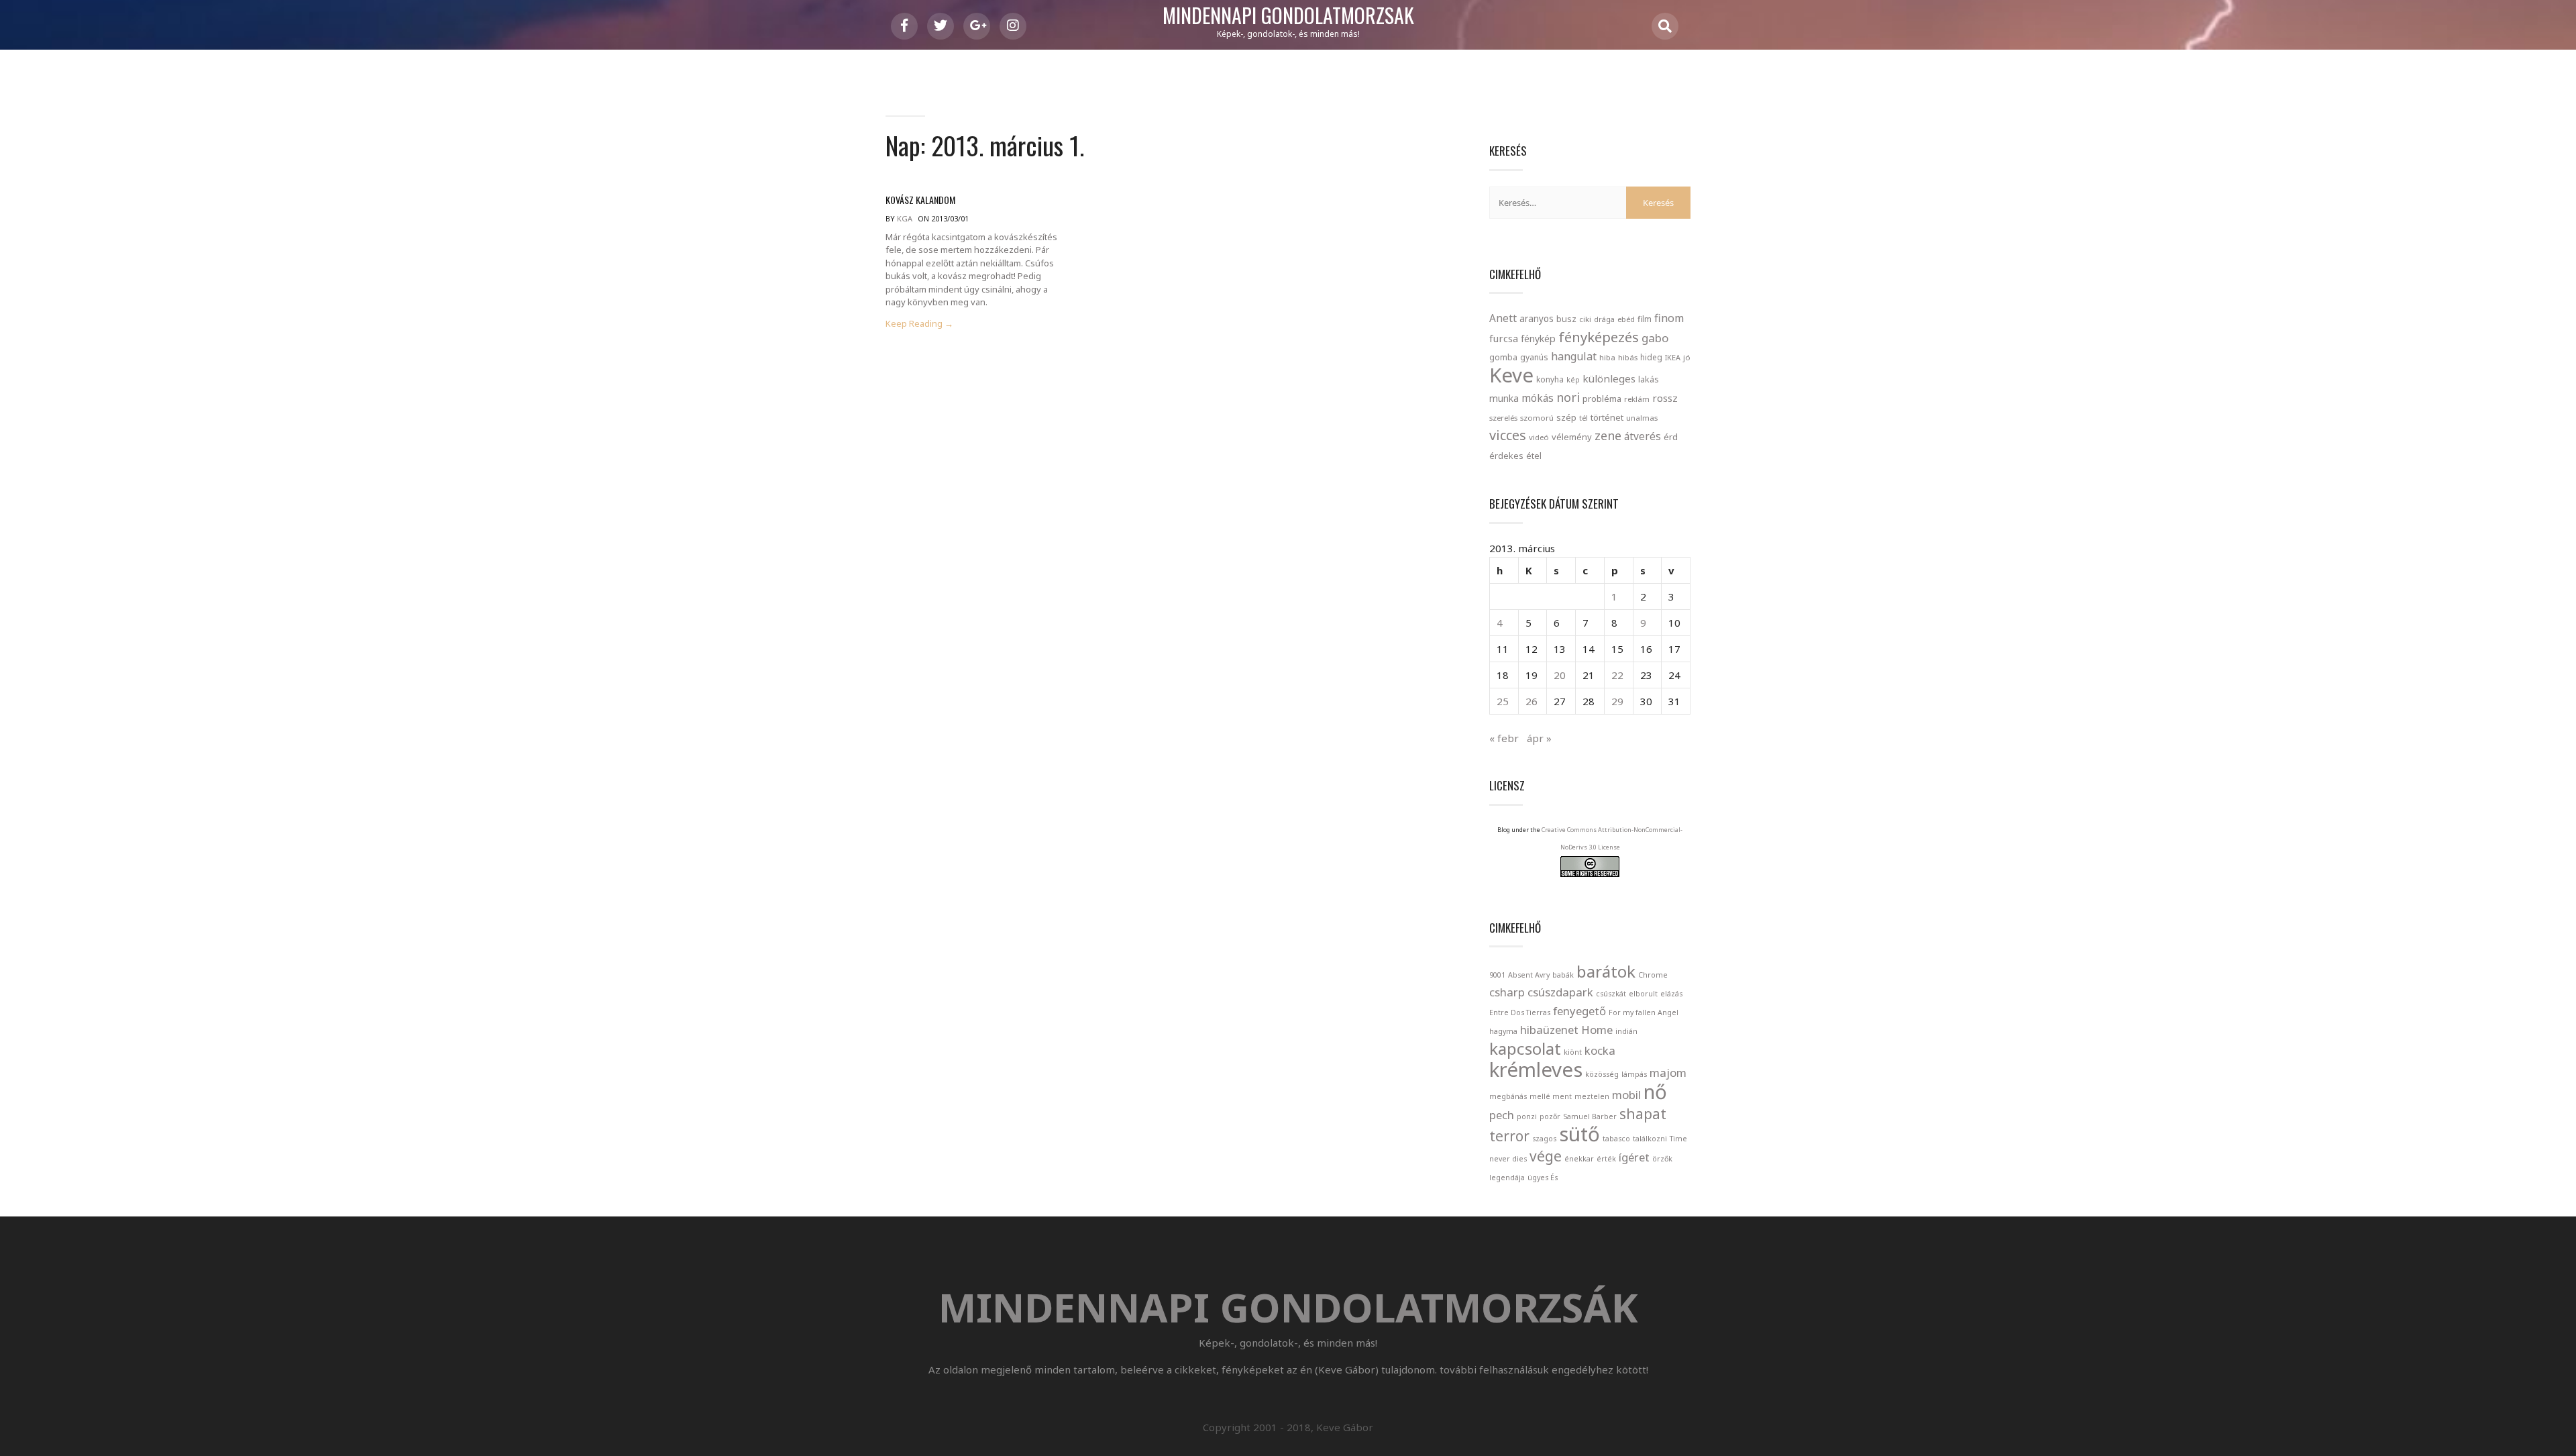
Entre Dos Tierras (1520, 1012)
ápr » (1539, 738)
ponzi (1527, 1116)
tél (1584, 418)
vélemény (1572, 437)
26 (1532, 701)
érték (1606, 1159)
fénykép (1538, 339)
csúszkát (1611, 994)
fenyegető (1579, 1011)
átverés (1643, 436)
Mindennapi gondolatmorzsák (1288, 16)
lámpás (1634, 1074)
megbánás (1508, 1096)
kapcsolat (1525, 1048)
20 (1560, 675)
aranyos (1537, 319)
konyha (1550, 379)
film (1645, 319)
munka (1504, 398)
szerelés (1503, 418)
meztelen (1592, 1096)
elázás (1671, 994)
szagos (1544, 1139)
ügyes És (1543, 1178)
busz (1566, 319)
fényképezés (1599, 337)
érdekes (1506, 456)
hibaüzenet (1549, 1030)
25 (1503, 701)
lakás (1649, 379)
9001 (1497, 975)
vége (1546, 1156)
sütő (1579, 1134)
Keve (1511, 375)
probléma (1602, 399)
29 (1617, 701)
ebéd (1626, 319)
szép (1566, 417)
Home (1597, 1030)
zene (1608, 435)
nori (1568, 397)
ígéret (1634, 1157)
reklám (1637, 399)
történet (1607, 417)
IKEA (1673, 357)
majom (1668, 1073)
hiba (1607, 357)
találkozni (1650, 1139)
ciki (1585, 319)
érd (1671, 437)
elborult (1643, 994)
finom (1669, 318)
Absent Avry (1529, 975)
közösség (1602, 1074)
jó (1687, 357)
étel (1534, 456)
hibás (1628, 357)
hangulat (1574, 356)
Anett (1503, 318)
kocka (1600, 1050)
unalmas (1642, 418)
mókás (1538, 398)
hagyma (1503, 1031)
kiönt (1573, 1052)
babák (1563, 975)
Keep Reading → (919, 324)
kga (905, 218)
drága (1604, 319)
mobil (1626, 1095)
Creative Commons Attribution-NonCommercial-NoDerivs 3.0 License (1612, 838)
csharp (1507, 992)
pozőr (1550, 1116)
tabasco (1616, 1139)
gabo (1655, 338)
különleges (1609, 378)
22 (1617, 675)
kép (1573, 380)
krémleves (1536, 1070)
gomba (1503, 357)
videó (1539, 437)
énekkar (1579, 1159)
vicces (1508, 435)
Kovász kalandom (920, 200)
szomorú (1537, 418)
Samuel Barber (1590, 1116)
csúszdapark (1560, 992)
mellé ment (1551, 1096)
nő (1655, 1092)
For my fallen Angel (1644, 1012)
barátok (1606, 971)
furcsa (1504, 338)
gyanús (1534, 357)
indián (1626, 1031)
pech (1502, 1115)
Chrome (1653, 975)
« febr (1504, 738)
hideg (1651, 357)
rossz (1665, 398)
